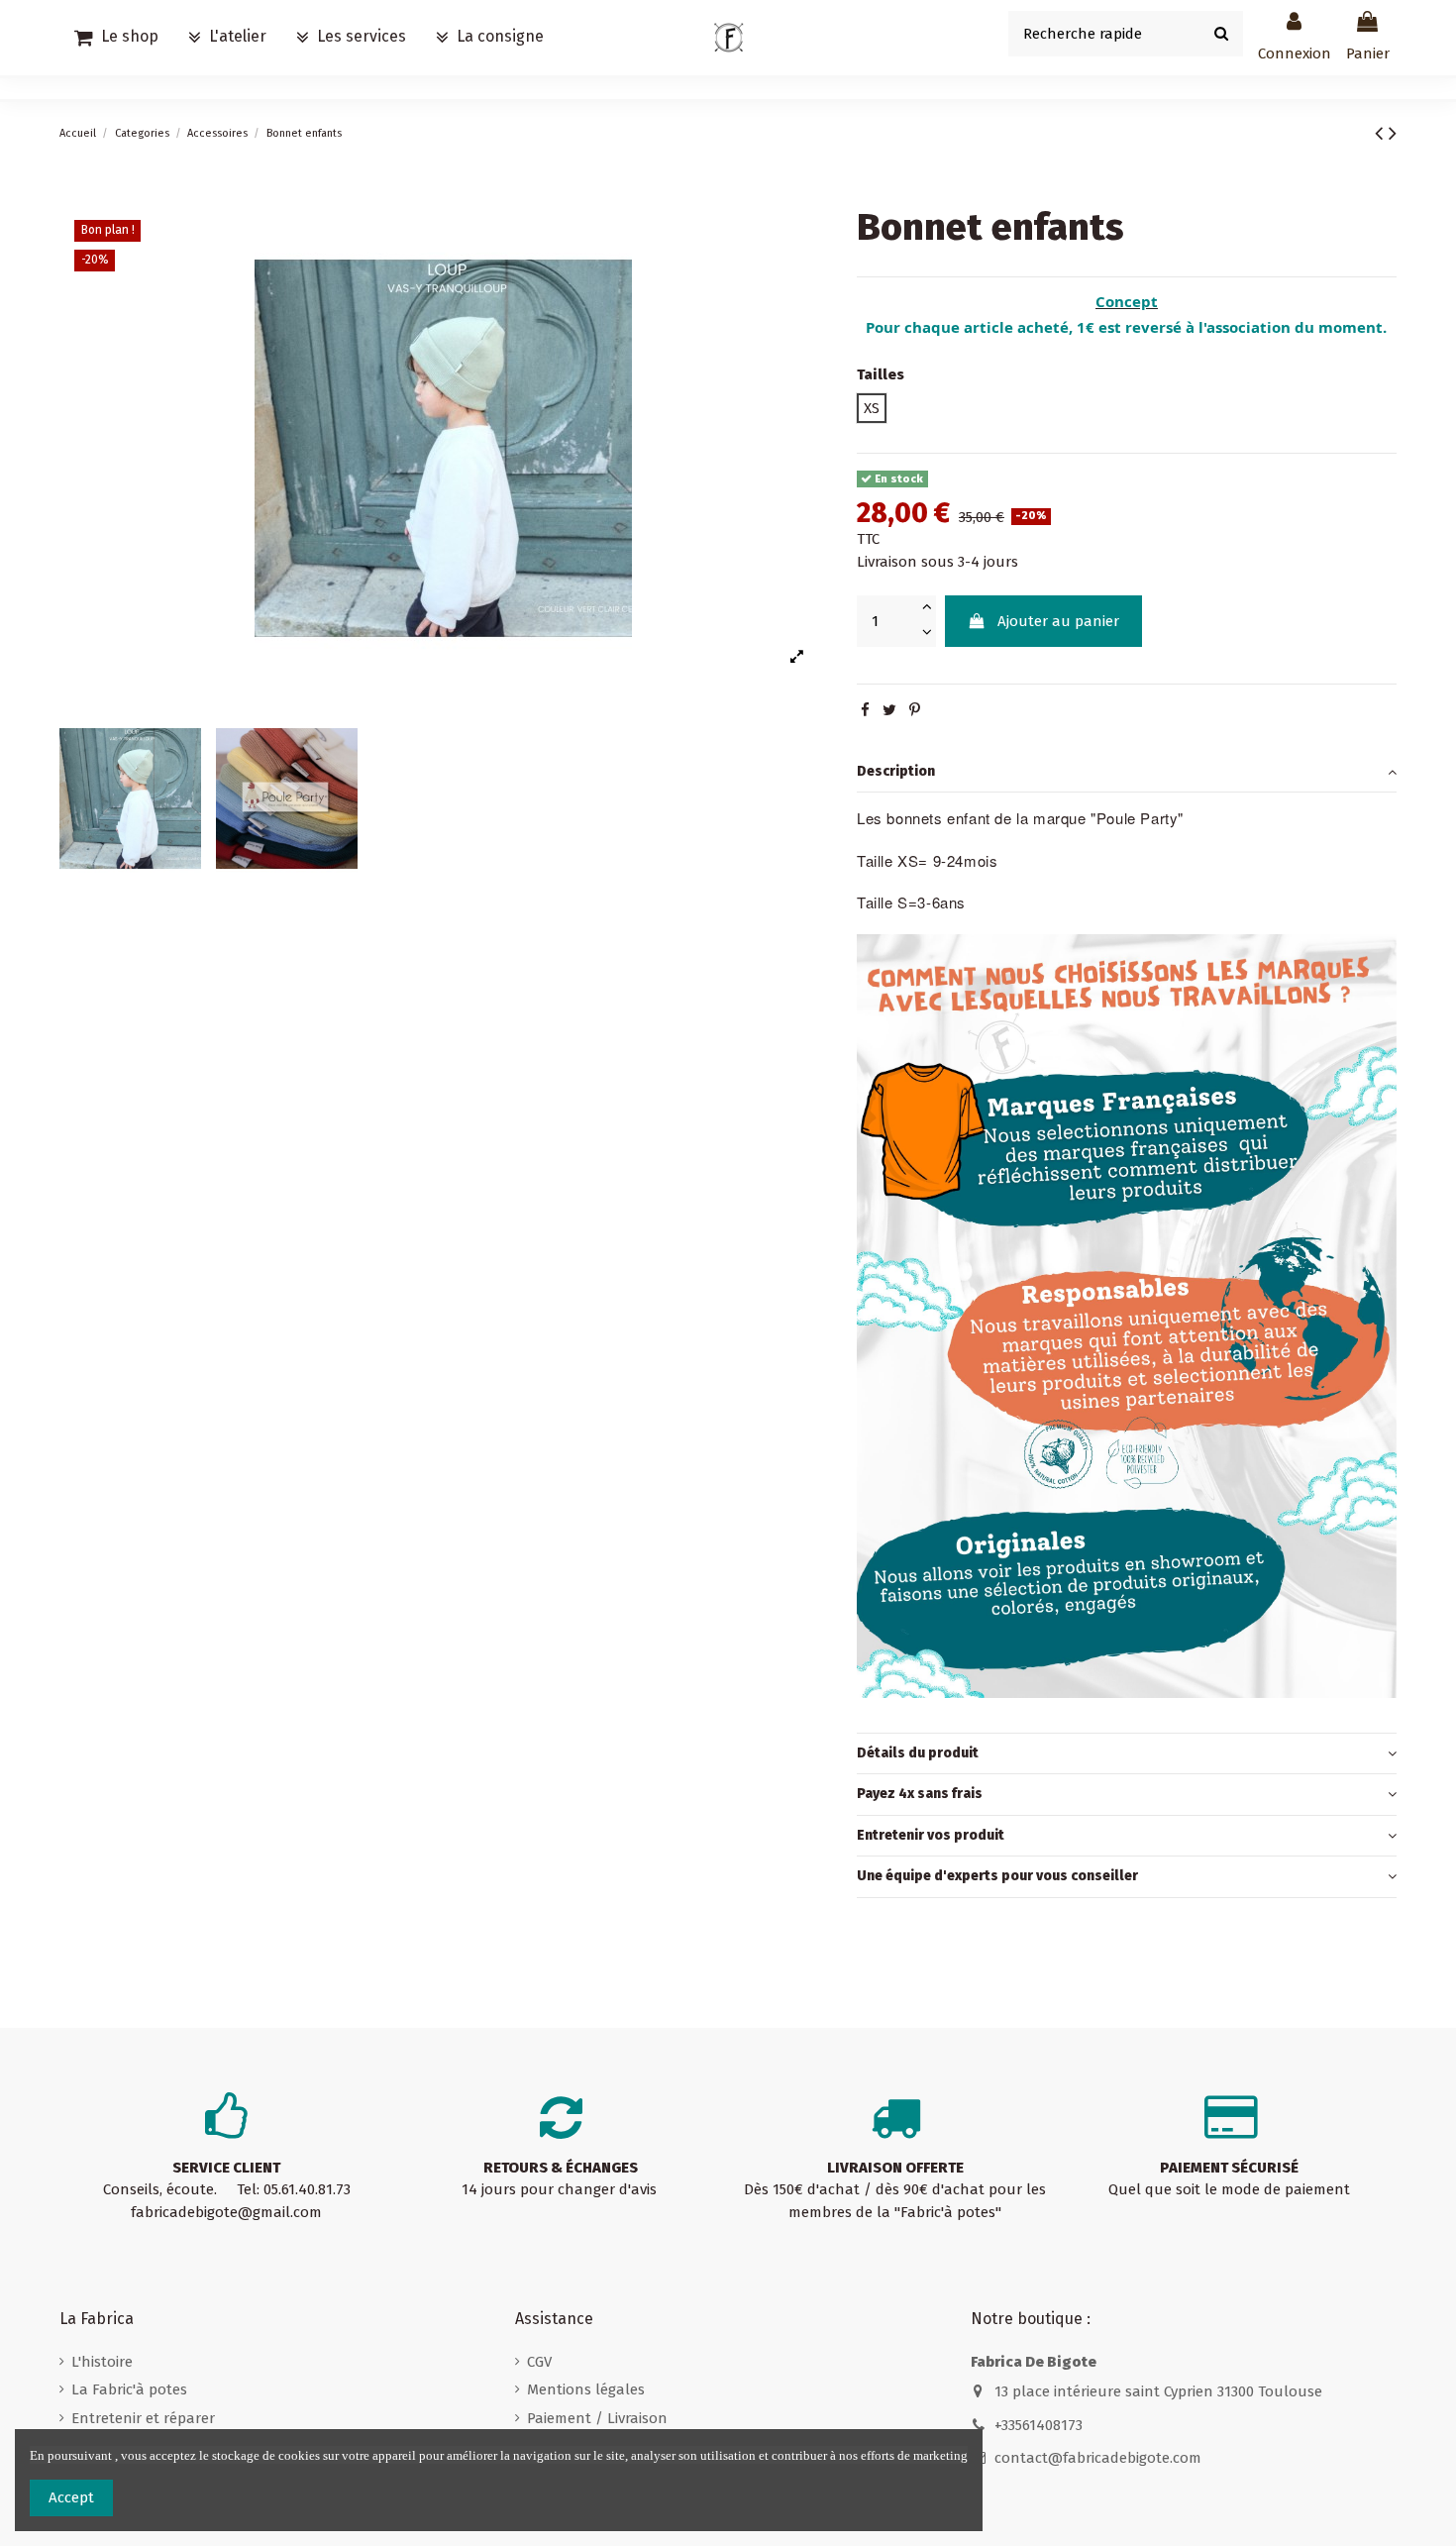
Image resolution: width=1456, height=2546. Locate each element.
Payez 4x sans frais (920, 1794)
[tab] (1127, 773)
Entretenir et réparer (143, 2418)
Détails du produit (918, 1753)
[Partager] (865, 710)
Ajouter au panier (1058, 621)
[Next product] (1393, 133)
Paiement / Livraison (597, 2418)
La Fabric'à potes (129, 2389)
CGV (539, 2362)
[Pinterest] (915, 710)
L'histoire (102, 2362)
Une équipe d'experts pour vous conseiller (997, 1876)
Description (896, 771)
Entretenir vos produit (931, 1835)
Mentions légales (586, 2389)
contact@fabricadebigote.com (1098, 2458)
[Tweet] (889, 710)
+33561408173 (1039, 2425)
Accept (71, 2497)
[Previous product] (1382, 133)
